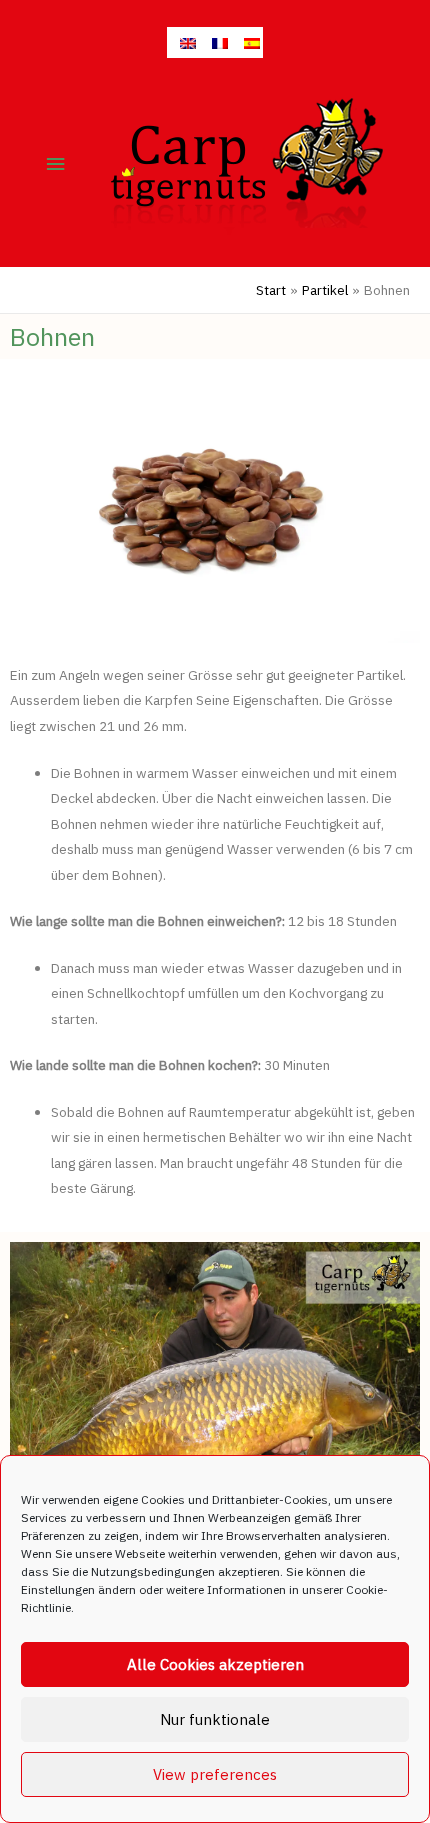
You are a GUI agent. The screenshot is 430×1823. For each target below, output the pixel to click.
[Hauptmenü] (56, 164)
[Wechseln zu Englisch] (183, 42)
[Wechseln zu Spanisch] (247, 42)
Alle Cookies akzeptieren (215, 1664)
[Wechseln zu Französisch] (215, 42)
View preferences (215, 1774)
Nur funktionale (215, 1719)
